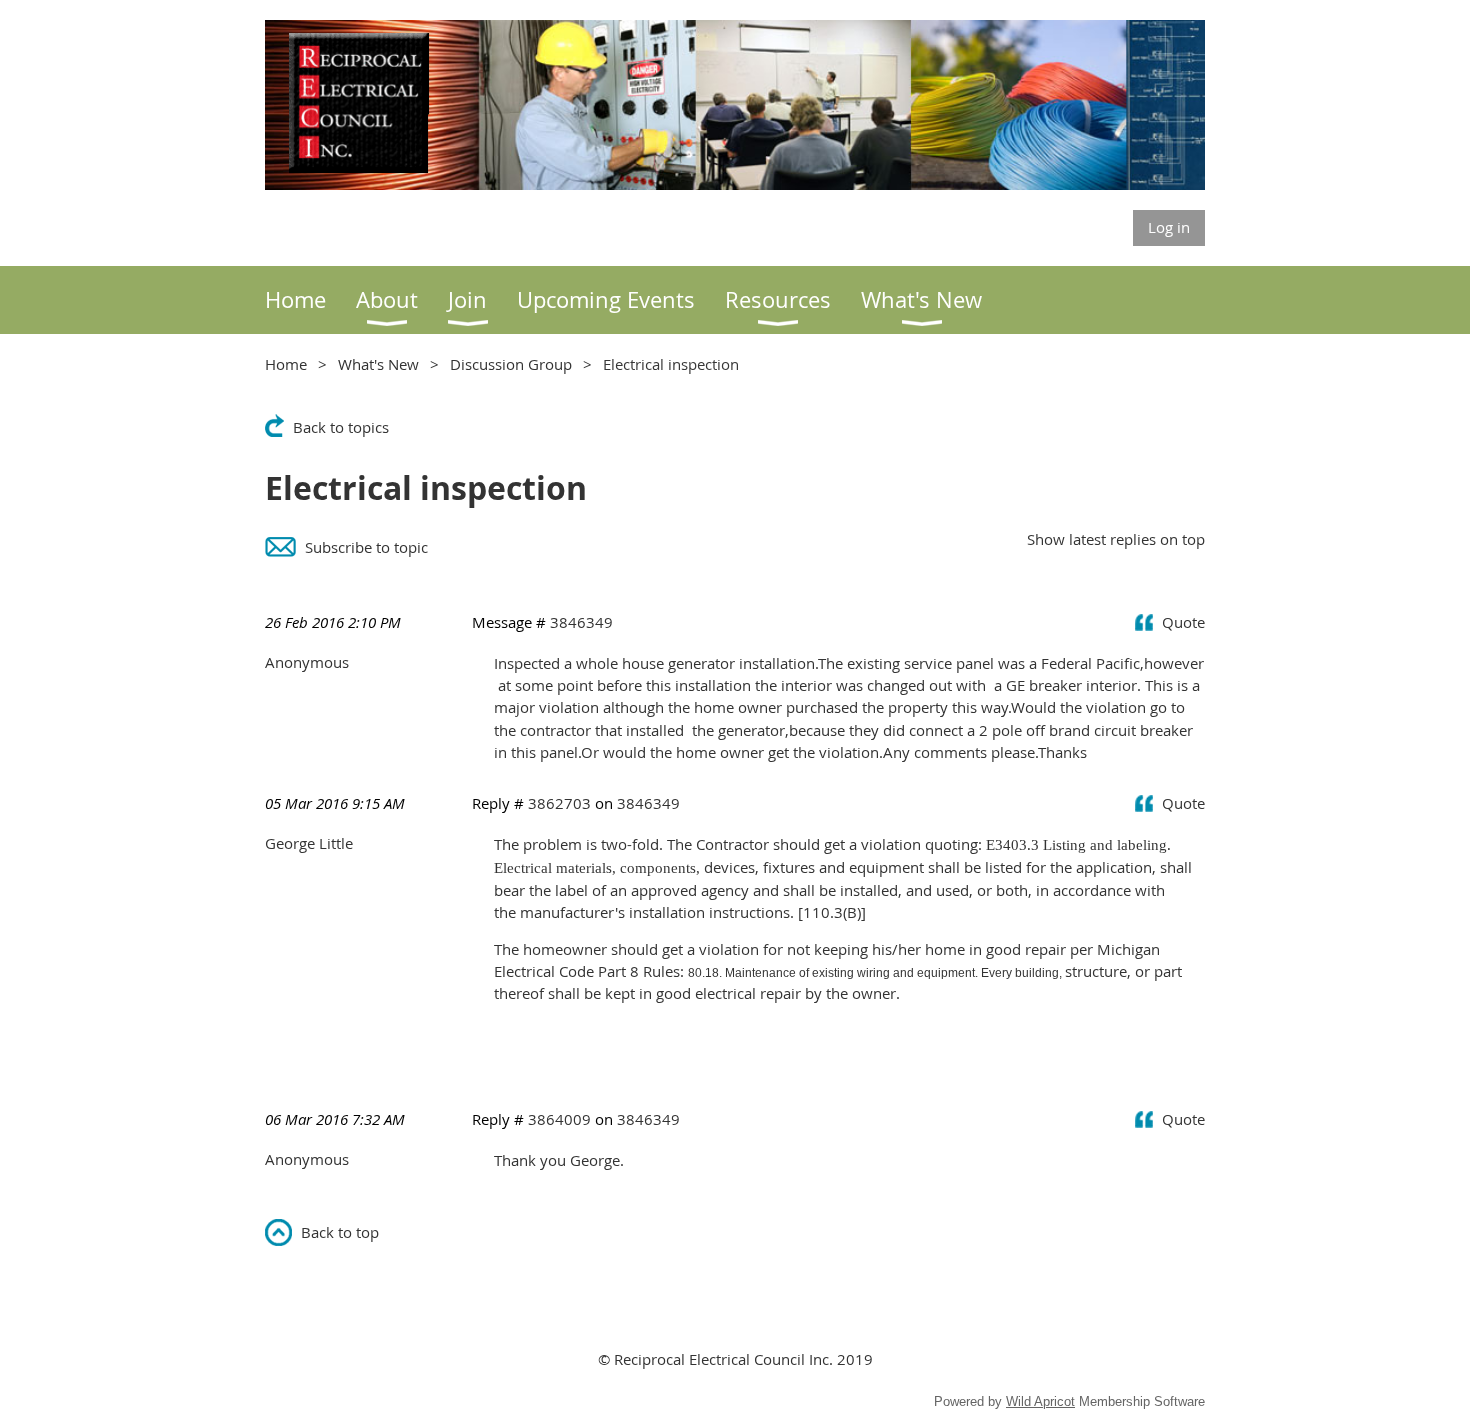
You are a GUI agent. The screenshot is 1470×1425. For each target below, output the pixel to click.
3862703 (559, 803)
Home (286, 364)
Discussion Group (511, 364)
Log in (1169, 227)
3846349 (581, 622)
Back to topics (341, 427)
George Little (309, 843)
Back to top (340, 1232)
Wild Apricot (1040, 1401)
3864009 (559, 1119)
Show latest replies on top (1116, 539)
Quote (1183, 622)
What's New (378, 364)
